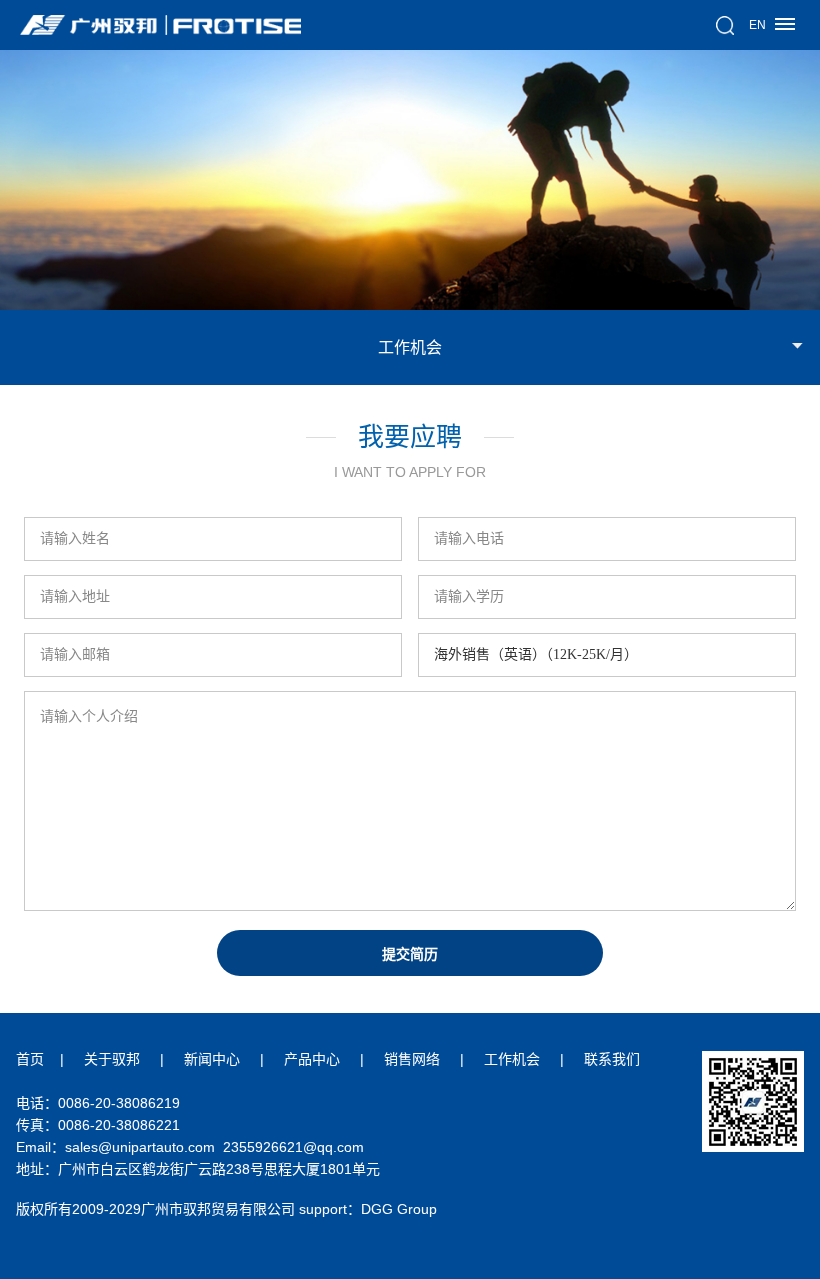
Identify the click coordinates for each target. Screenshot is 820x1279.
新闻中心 (212, 1059)
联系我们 (612, 1059)
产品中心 (312, 1059)
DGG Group (399, 1209)
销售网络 (412, 1059)
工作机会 (512, 1059)
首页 (30, 1059)
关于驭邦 (112, 1059)
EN (757, 25)
